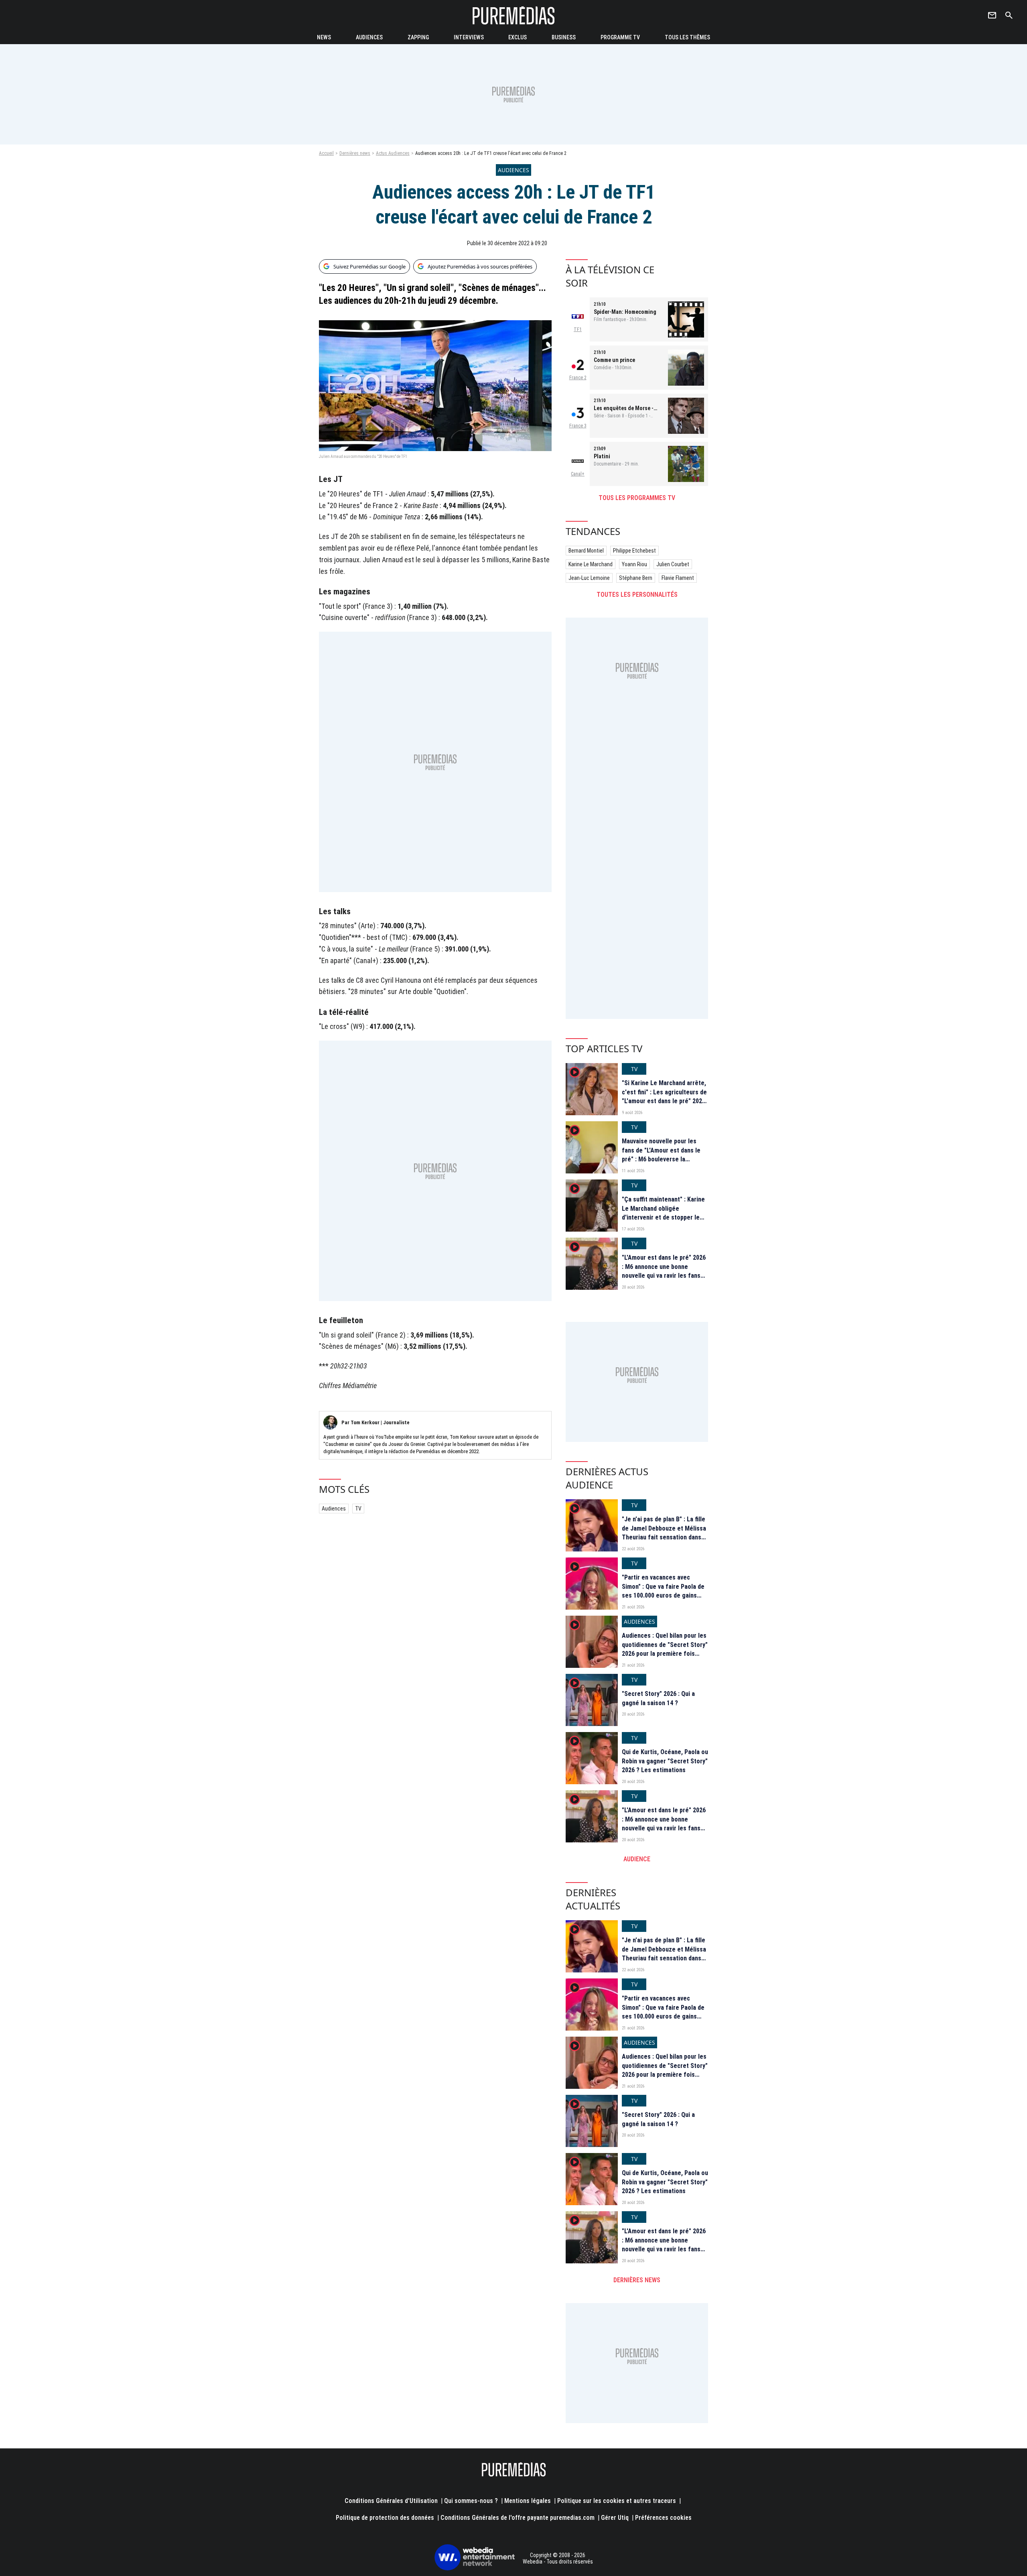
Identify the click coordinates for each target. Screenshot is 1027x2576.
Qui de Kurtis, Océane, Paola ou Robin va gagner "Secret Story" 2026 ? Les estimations (665, 1761)
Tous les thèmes (687, 37)
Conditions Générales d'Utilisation (391, 2501)
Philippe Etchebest (634, 551)
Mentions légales (528, 2501)
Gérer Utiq (615, 2518)
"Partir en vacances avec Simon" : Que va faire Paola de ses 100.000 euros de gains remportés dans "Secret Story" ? (665, 1595)
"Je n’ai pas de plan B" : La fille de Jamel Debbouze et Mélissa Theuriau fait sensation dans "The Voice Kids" (664, 1533)
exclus (518, 37)
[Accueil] (513, 15)
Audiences (334, 1509)
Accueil (326, 153)
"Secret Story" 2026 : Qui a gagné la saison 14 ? (658, 1698)
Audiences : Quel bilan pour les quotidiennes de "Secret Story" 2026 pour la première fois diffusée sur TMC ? (665, 1649)
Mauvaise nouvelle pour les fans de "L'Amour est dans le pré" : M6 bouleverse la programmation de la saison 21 (664, 1155)
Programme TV (620, 37)
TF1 (578, 329)
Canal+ (578, 474)
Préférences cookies (663, 2518)
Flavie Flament (678, 578)
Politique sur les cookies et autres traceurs (617, 2501)
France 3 (578, 426)
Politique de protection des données (385, 2518)
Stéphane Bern (636, 578)
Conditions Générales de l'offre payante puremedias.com (518, 2518)
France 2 (578, 378)
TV (358, 1509)
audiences (369, 37)
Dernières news (355, 153)
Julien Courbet (673, 564)
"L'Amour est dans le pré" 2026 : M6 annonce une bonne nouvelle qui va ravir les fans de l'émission (664, 1271)
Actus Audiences (393, 153)
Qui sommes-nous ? (471, 2501)
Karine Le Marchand (591, 564)
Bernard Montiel (586, 551)
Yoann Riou (634, 564)
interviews (469, 37)
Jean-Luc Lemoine (589, 578)
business (564, 37)
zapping (418, 37)
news (324, 37)
